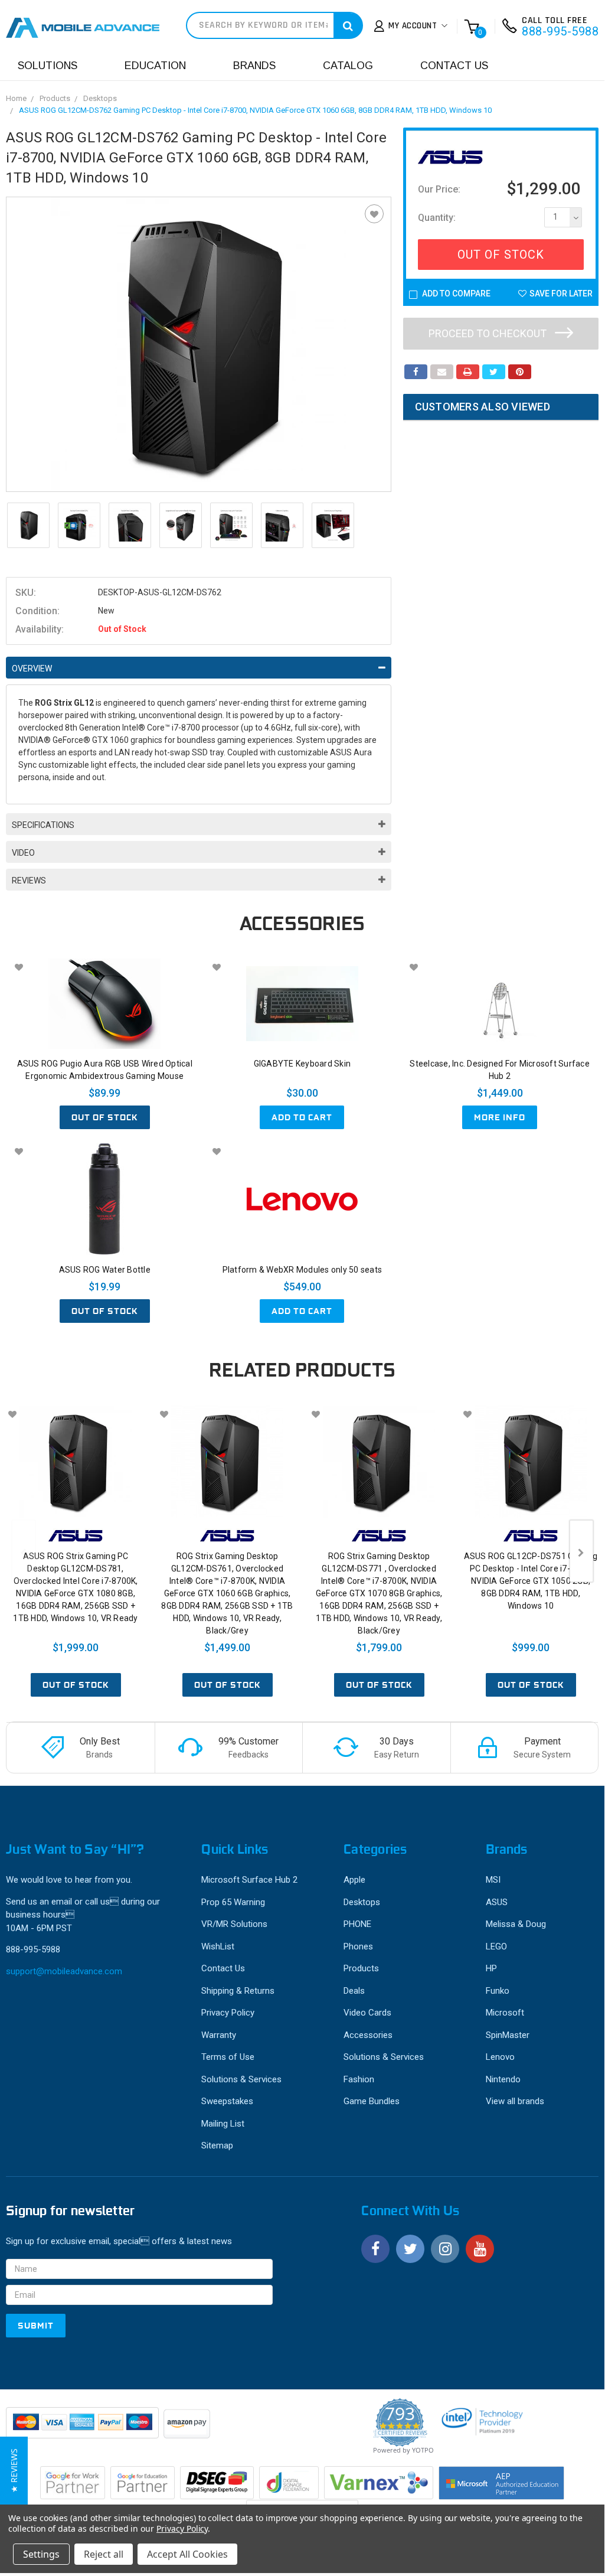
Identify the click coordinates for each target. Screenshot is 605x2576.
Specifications (43, 825)
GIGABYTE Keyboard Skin (302, 1064)
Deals (354, 1991)
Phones (358, 1946)
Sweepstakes (227, 2101)
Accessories (368, 2035)
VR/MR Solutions (234, 1924)
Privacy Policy (228, 2013)
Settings (41, 2554)
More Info (500, 1117)
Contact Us (454, 66)
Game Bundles (372, 2101)
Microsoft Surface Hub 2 (249, 1880)
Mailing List (223, 2124)
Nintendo (503, 2079)
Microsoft (505, 2013)
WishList (218, 1946)
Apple (354, 1880)
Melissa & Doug (516, 1924)
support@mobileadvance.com (64, 1971)
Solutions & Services (241, 2079)
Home (16, 98)
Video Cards (367, 2013)
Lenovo (500, 2057)
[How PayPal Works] (83, 2428)
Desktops (100, 98)
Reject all (104, 2554)
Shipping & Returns (238, 1991)
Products (55, 98)
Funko (498, 1991)
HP (491, 1968)
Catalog (348, 66)
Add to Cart (302, 1117)
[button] (14, 2471)
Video (23, 853)
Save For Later (561, 294)
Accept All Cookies (187, 2554)
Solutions (48, 66)
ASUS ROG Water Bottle (105, 1270)
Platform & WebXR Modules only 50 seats (302, 1270)
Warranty (219, 2035)
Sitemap (217, 2145)
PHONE (357, 1924)
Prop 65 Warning (233, 1902)
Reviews (29, 881)
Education (155, 66)
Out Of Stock (501, 255)
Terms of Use (228, 2057)
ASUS (497, 1902)
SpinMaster (508, 2035)
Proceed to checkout (489, 333)
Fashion (359, 2079)
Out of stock (105, 1117)
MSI (493, 1880)
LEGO (496, 1946)
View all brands (515, 2101)
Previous (24, 1551)
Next (581, 1551)
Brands (254, 66)
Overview (32, 669)
